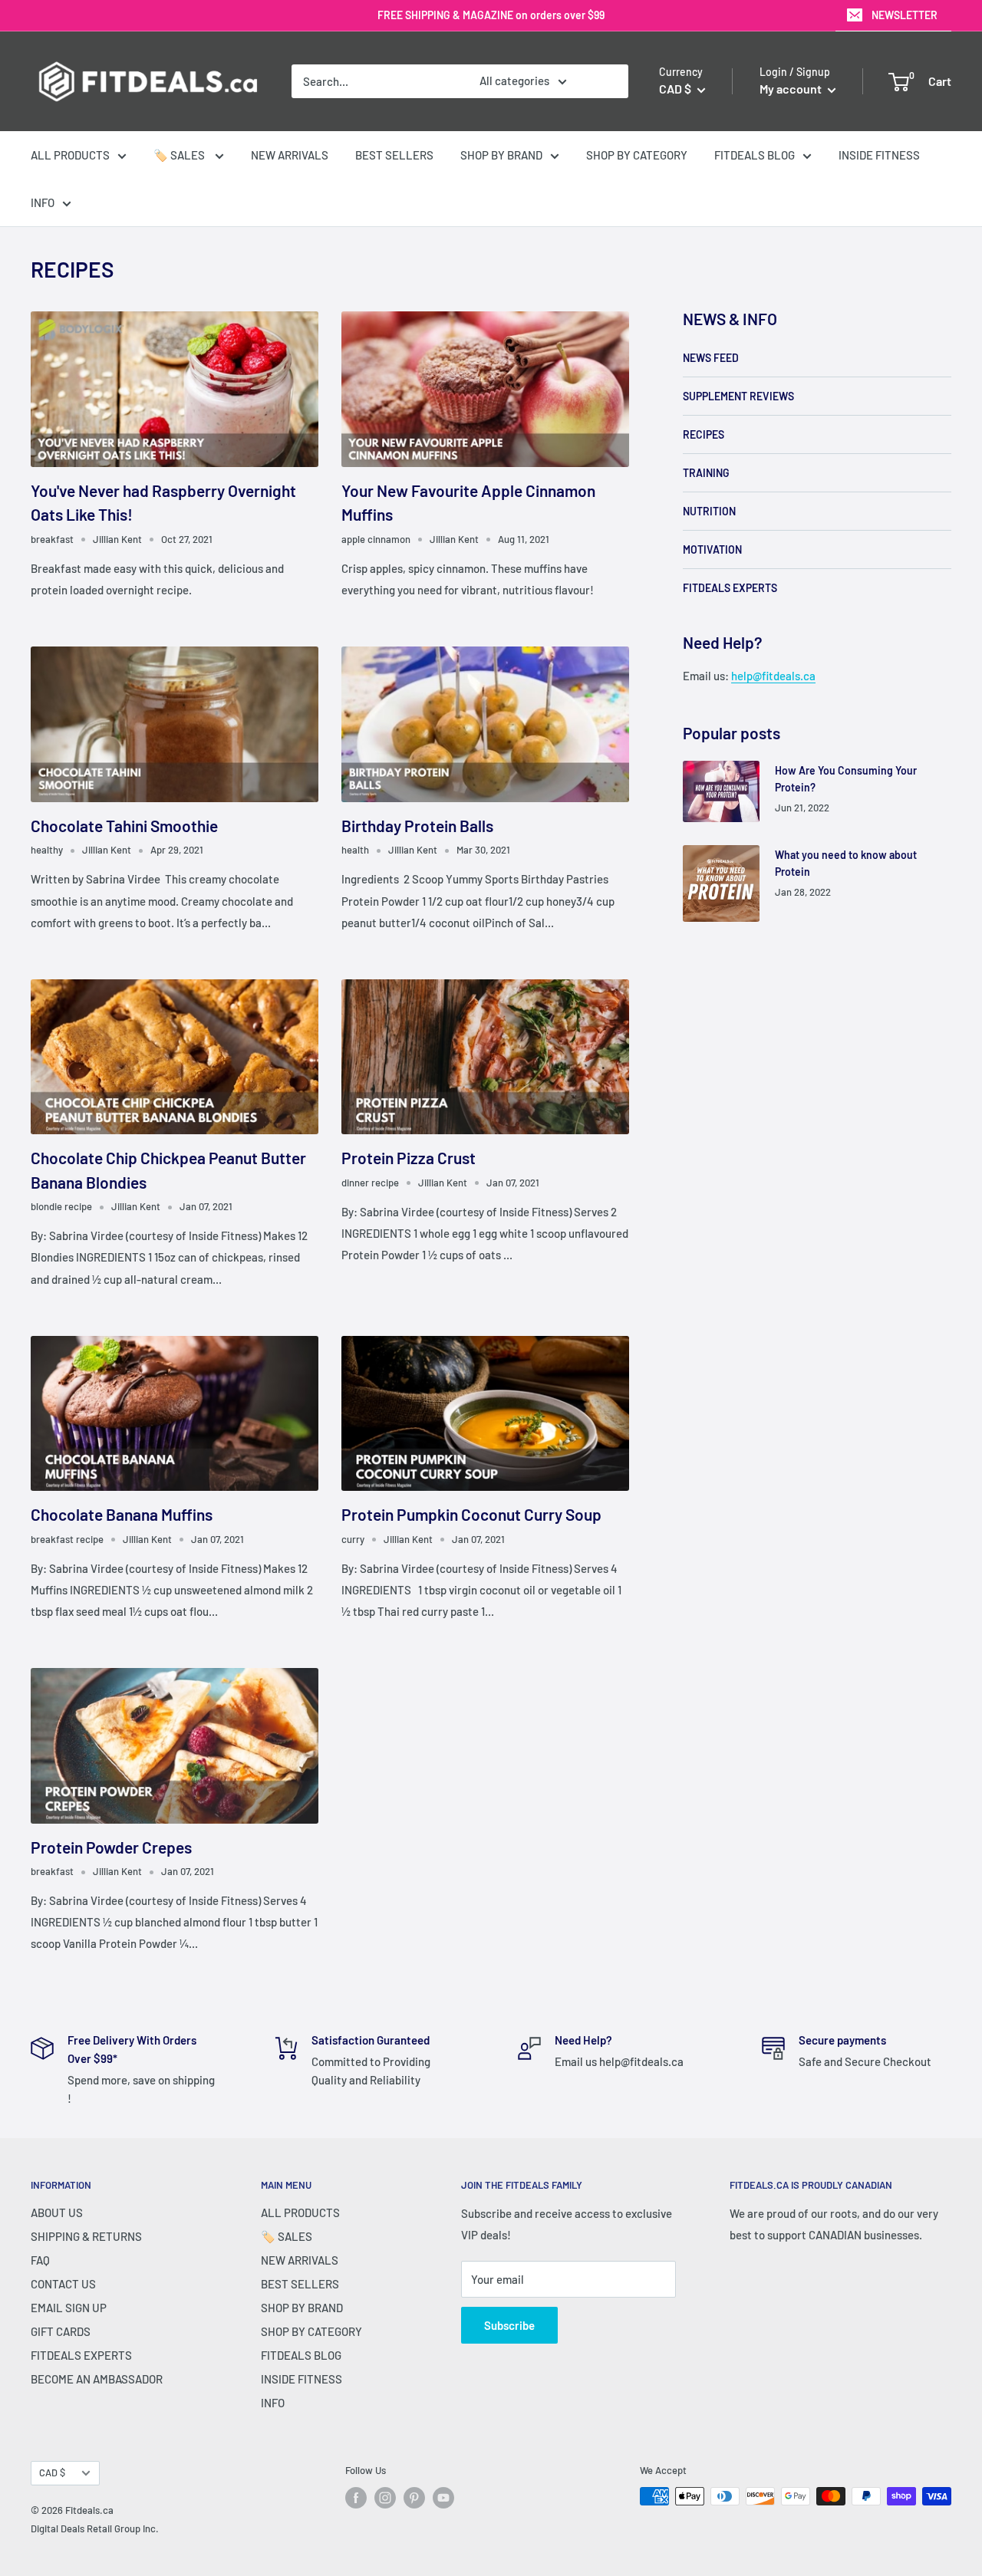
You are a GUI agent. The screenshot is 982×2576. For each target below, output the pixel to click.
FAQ (40, 2260)
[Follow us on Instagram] (385, 2498)
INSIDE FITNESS (879, 155)
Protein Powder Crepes (111, 1847)
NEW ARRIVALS (290, 155)
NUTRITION (709, 511)
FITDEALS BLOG (755, 155)
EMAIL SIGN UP (69, 2308)
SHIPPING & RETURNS (86, 2236)
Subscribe (509, 2325)
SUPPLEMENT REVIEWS (738, 396)
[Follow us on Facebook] (356, 2498)
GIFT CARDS (61, 2331)
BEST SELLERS (394, 155)
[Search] (609, 81)
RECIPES (704, 434)
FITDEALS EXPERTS (730, 588)
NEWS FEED (711, 358)
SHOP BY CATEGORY (637, 155)
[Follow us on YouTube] (443, 2498)
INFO (43, 202)
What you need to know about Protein (846, 863)
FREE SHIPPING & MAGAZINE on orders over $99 (491, 15)
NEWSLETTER (905, 15)
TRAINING (706, 473)
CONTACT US (63, 2284)
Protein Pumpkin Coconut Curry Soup (471, 1514)
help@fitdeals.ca (773, 676)
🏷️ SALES (180, 155)
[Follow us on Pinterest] (414, 2498)
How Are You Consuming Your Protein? (846, 779)
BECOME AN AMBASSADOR (97, 2379)
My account (792, 89)
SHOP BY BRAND (501, 155)
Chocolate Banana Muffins (122, 1514)
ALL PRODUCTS (70, 155)
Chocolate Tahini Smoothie (124, 826)
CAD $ (52, 2472)
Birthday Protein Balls (417, 826)
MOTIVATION (712, 549)
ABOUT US (57, 2212)
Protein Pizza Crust (409, 1158)
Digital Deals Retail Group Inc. (95, 2528)
